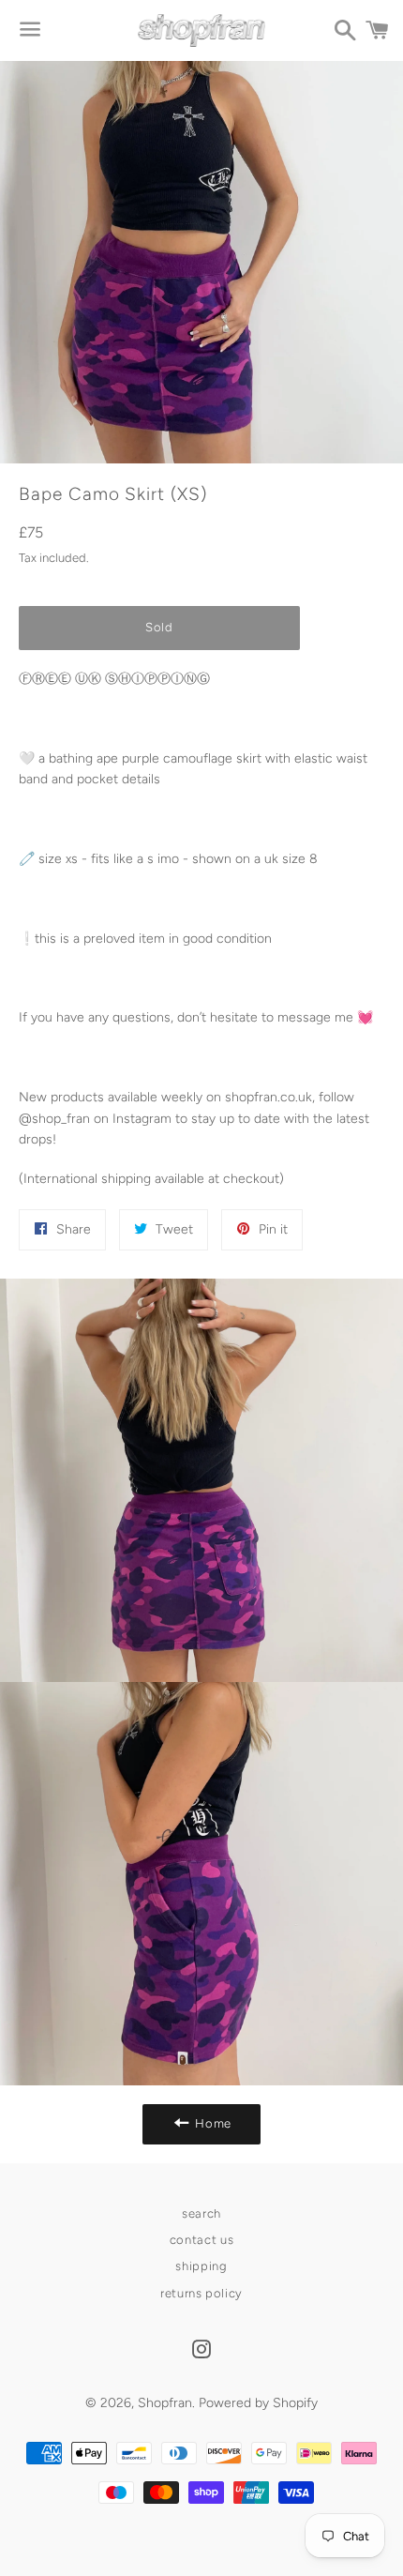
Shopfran (165, 2403)
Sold (159, 627)
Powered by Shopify (258, 2403)
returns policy (201, 2293)
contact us (202, 2240)
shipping (201, 2266)
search (201, 2213)
